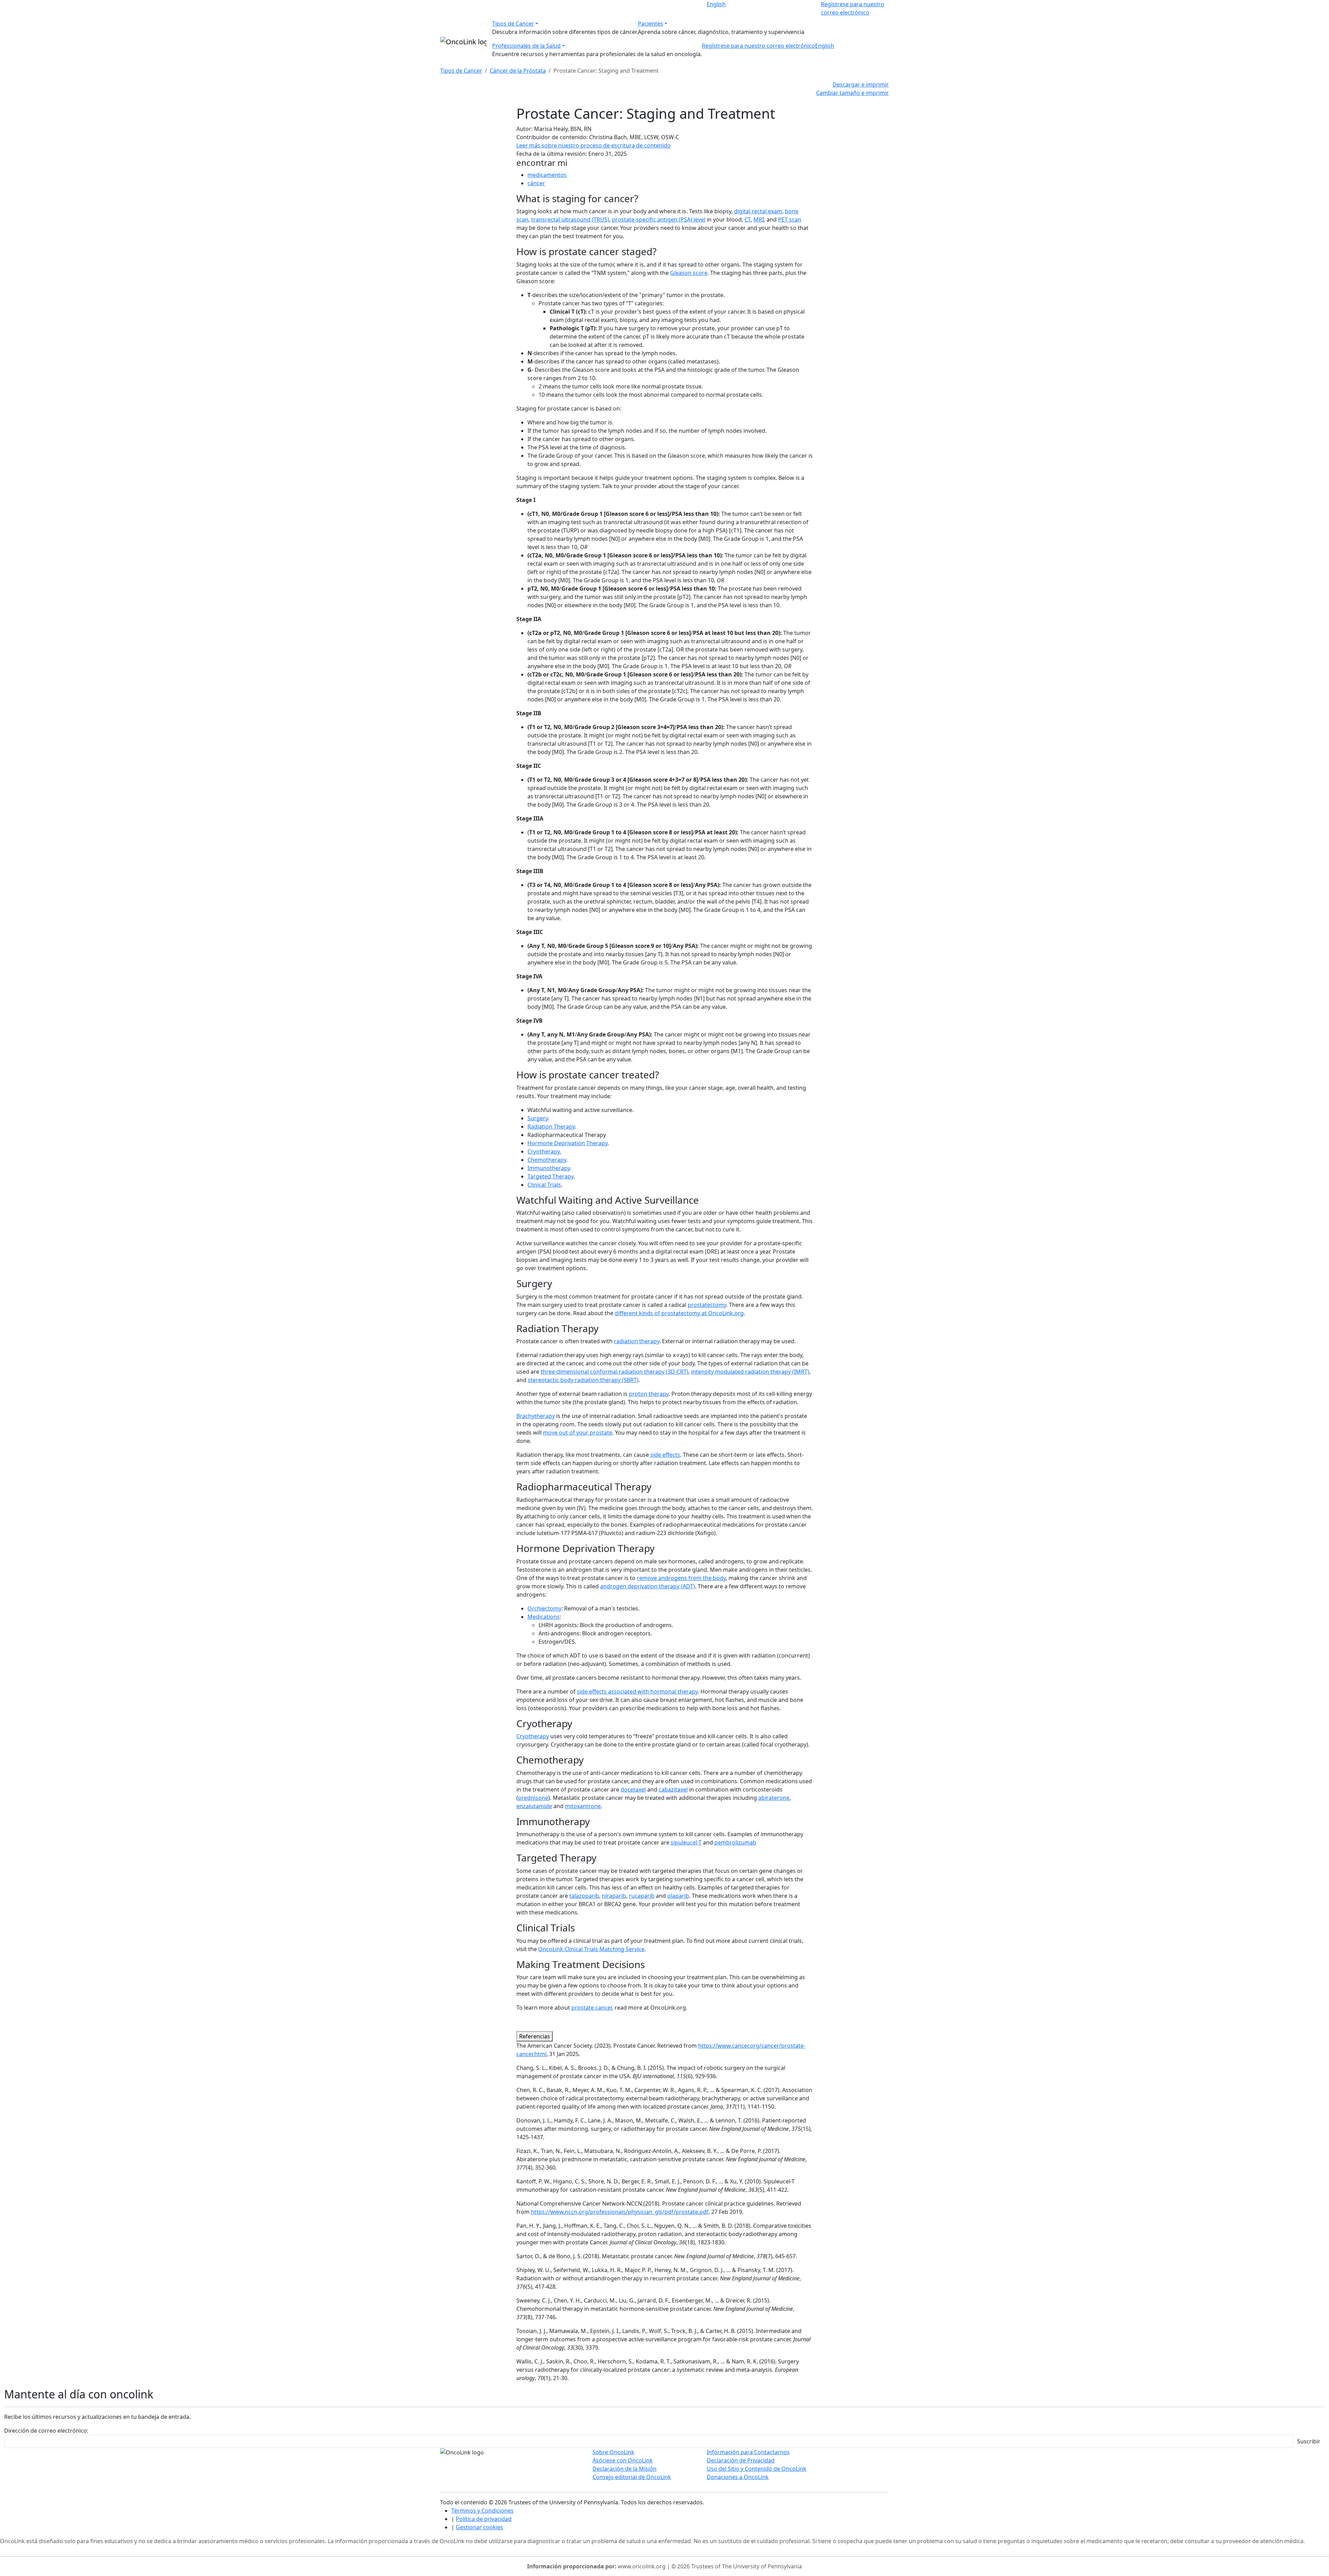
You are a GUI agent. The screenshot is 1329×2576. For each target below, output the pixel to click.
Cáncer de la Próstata (518, 71)
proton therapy (649, 1394)
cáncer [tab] (536, 183)
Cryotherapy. (544, 1151)
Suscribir (1309, 2441)
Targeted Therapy (550, 1176)
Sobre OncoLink (613, 2452)
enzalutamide (534, 1806)
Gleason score (689, 273)
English (716, 4)
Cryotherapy (533, 1736)
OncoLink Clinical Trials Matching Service (591, 1949)
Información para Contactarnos (748, 2452)
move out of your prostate (578, 1433)
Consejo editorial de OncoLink (632, 2477)
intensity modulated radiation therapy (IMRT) (750, 1372)
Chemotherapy (547, 1160)
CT (748, 219)
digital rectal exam (758, 211)
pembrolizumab (735, 1842)
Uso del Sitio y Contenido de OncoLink (757, 2469)
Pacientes (650, 24)
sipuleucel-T (686, 1842)
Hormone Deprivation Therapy (567, 1143)
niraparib (614, 1896)
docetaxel (633, 1789)
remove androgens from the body (681, 1578)
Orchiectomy (544, 1608)
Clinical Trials (544, 1185)
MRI (759, 219)
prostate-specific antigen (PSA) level (659, 219)
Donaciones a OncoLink (738, 2477)
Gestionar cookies (480, 2527)
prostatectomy (707, 1305)
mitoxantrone (583, 1806)
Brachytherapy (536, 1416)
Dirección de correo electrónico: (46, 2431)
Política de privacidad (484, 2519)
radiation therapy (637, 1341)
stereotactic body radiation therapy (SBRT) (583, 1380)
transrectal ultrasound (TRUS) (570, 219)
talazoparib (584, 1896)
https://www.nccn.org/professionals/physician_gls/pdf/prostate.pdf (620, 2212)
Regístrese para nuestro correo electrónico (758, 46)
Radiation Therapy (551, 1127)
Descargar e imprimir (861, 84)
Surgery (538, 1118)
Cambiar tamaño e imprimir (852, 93)
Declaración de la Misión (625, 2469)
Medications (544, 1617)
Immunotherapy (549, 1168)
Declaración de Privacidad (741, 2460)
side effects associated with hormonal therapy (637, 1691)
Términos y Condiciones (482, 2511)
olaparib (678, 1896)
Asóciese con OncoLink (623, 2460)
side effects (665, 1455)
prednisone (533, 1798)
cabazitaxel (673, 1789)
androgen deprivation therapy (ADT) (648, 1586)
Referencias (535, 2036)
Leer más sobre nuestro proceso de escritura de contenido (594, 145)
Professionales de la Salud (526, 46)
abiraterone (774, 1798)
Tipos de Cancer (513, 24)
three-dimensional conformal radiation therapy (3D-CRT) (614, 1372)
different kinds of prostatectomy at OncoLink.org (679, 1313)
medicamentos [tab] (547, 175)
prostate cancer (592, 2008)
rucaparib (642, 1896)
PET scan (790, 219)
